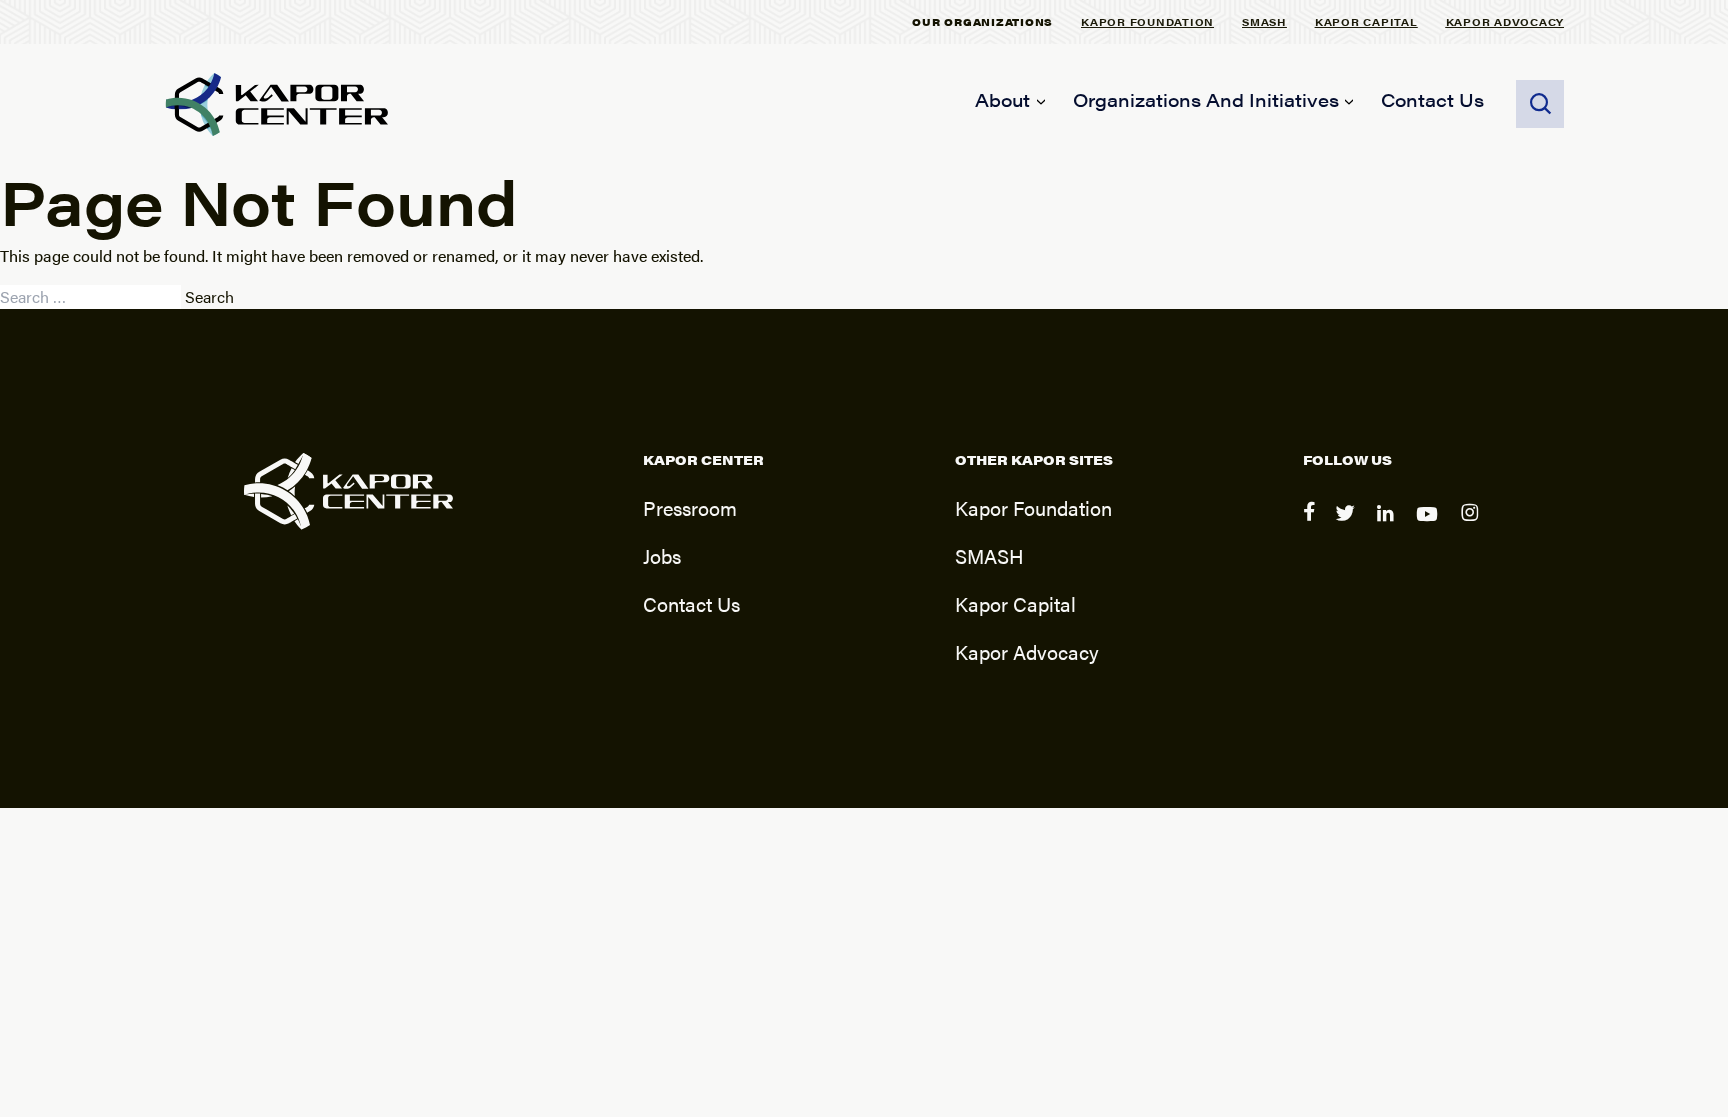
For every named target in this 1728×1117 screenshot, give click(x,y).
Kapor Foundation (1147, 21)
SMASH (1264, 21)
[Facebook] (1311, 525)
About (1002, 99)
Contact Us (1432, 99)
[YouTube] (1430, 525)
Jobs (662, 555)
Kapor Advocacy (1505, 21)
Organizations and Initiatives (1206, 99)
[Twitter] (1348, 525)
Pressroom (690, 507)
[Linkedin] (1388, 525)
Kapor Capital (1366, 21)
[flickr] (1472, 525)
